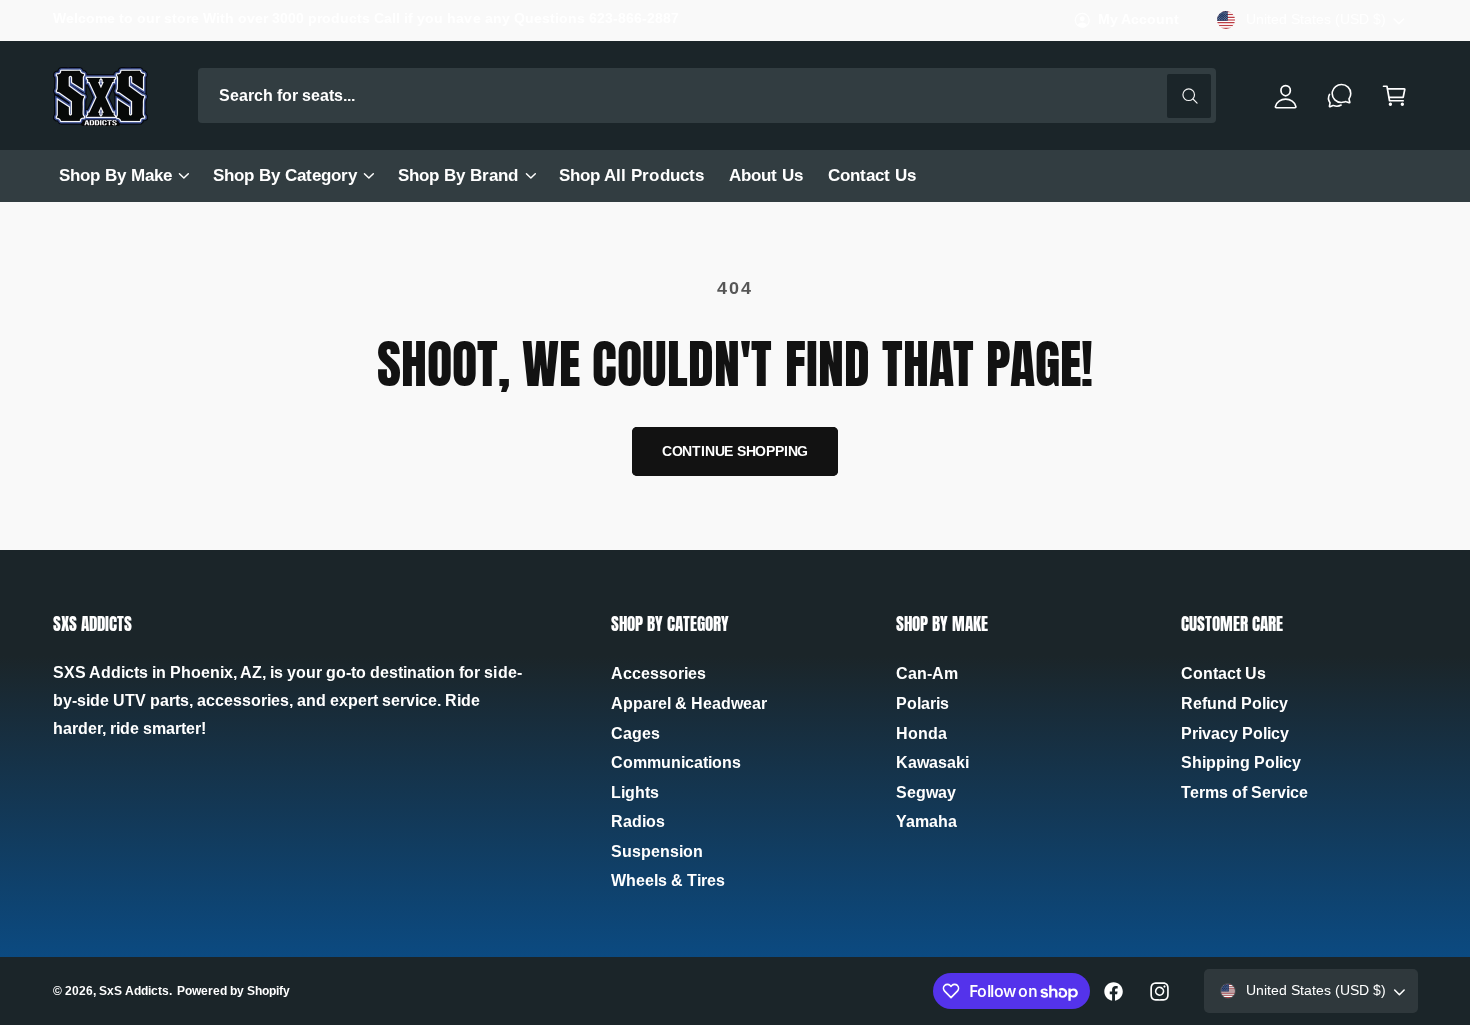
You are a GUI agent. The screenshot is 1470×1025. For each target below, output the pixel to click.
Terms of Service (1244, 792)
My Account (1138, 19)
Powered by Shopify (233, 991)
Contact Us (1223, 673)
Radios (638, 821)
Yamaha (926, 821)
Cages (635, 733)
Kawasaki (932, 762)
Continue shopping (735, 451)
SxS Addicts (134, 991)
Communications (676, 762)
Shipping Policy (1241, 762)
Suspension (657, 851)
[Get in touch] (1340, 95)
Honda (921, 733)
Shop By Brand (458, 175)
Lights (635, 792)
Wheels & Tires (668, 880)
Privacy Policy (1235, 733)
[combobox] (707, 95)
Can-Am (927, 673)
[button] (123, 176)
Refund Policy (1234, 703)
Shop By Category (285, 175)
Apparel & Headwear (689, 703)
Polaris (922, 703)
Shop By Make (115, 175)
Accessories (658, 673)
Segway (926, 792)
